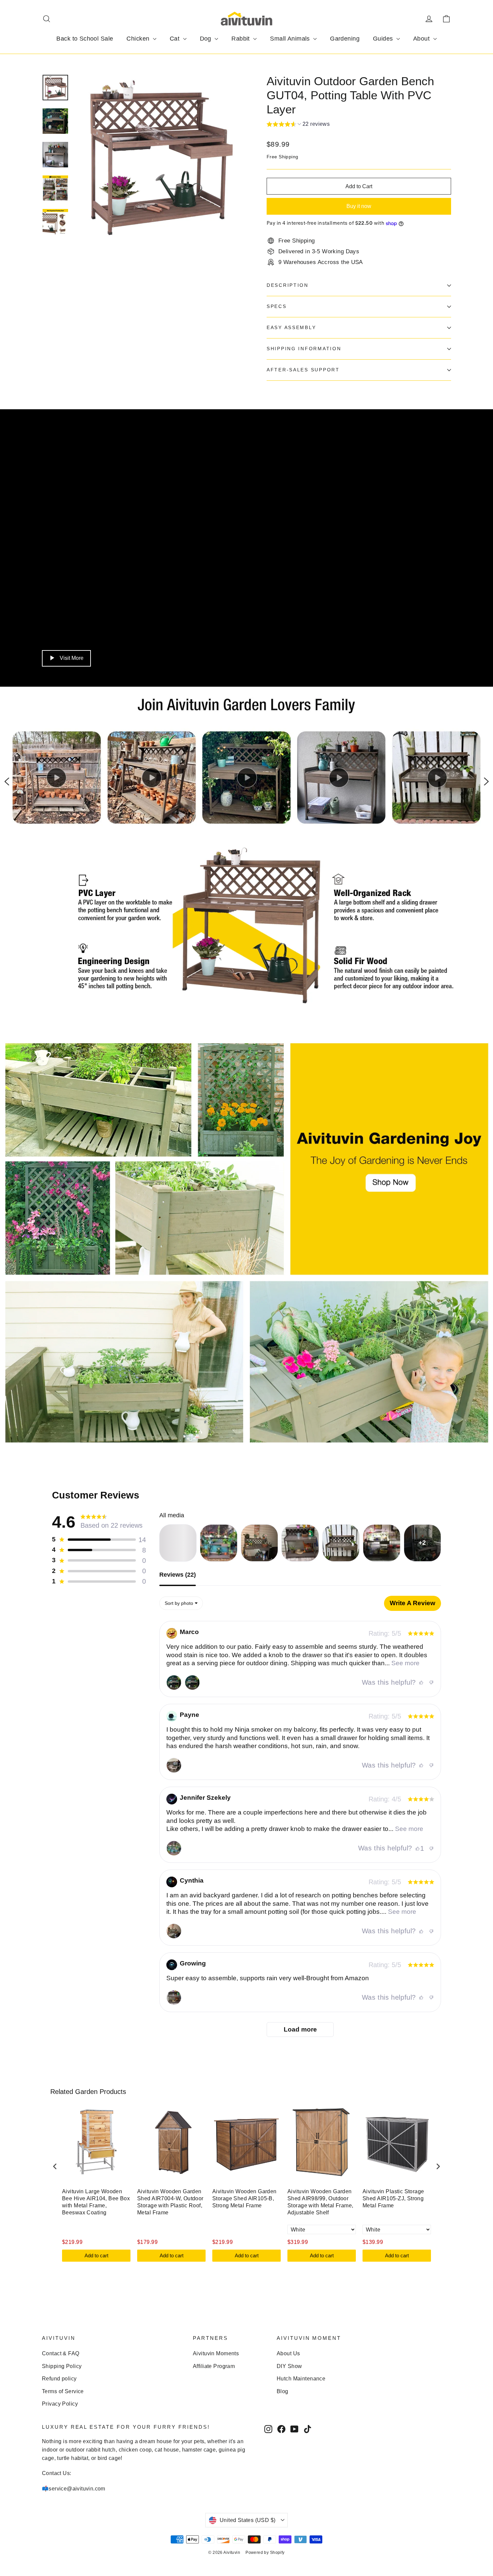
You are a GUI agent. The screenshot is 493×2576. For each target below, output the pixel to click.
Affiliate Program (214, 2366)
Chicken (139, 39)
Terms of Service (63, 2391)
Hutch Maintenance (301, 2379)
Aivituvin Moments (216, 2353)
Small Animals (291, 39)
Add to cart (96, 2255)
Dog (207, 39)
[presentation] (55, 2167)
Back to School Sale (85, 39)
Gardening (345, 39)
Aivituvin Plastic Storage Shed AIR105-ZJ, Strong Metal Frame (393, 2198)
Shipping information (304, 349)
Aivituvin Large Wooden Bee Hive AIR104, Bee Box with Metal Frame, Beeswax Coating (96, 2202)
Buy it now (359, 206)
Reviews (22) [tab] (178, 1575)
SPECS (277, 306)
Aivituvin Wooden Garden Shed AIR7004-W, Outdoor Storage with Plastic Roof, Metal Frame (170, 2202)
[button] (298, 125)
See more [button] (405, 1663)
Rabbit (241, 39)
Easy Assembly (291, 328)
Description (288, 285)
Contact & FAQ (61, 2353)
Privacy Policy (60, 2404)
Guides (384, 39)
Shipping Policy (62, 2366)
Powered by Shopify (265, 2553)
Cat (176, 39)
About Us (288, 2353)
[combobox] (181, 1603)
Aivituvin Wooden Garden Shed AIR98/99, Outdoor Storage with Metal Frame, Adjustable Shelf (320, 2202)
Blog (283, 2391)
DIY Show (289, 2366)
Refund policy (59, 2379)
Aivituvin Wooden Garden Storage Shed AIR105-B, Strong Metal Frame (244, 2198)
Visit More (72, 658)
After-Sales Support (303, 370)
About (422, 39)
